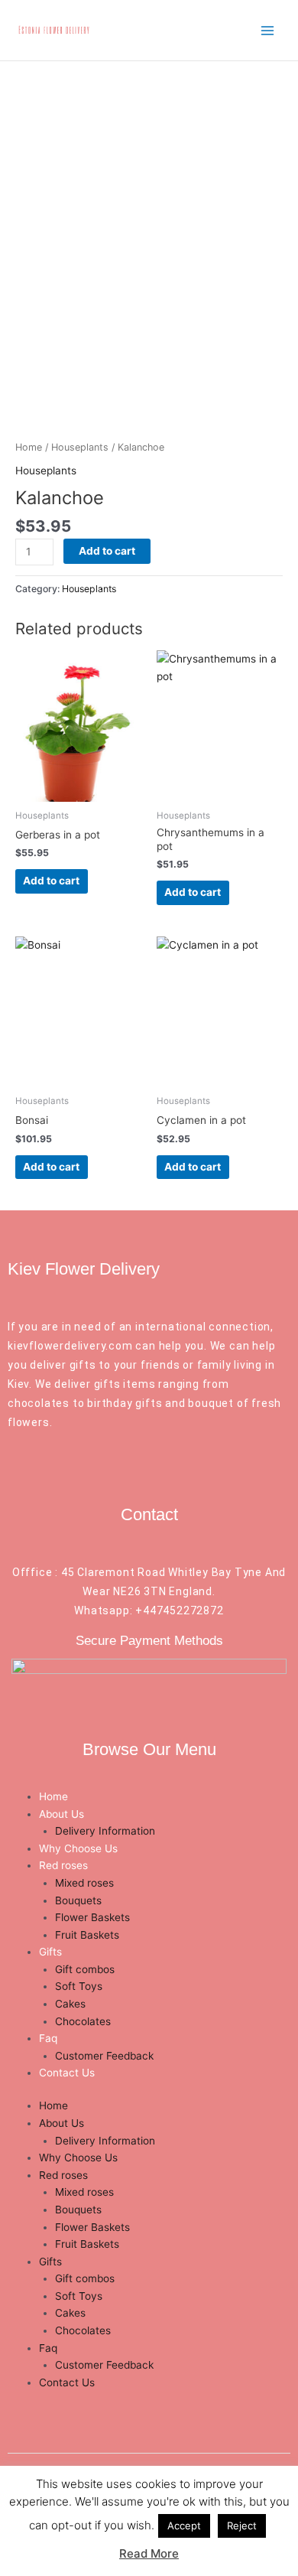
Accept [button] (184, 2526)
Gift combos (85, 1969)
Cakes (70, 2004)
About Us (62, 1814)
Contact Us (67, 2073)
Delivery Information (105, 1831)
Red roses (63, 1865)
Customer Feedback (104, 2056)
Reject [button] (242, 2526)
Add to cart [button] (51, 881)
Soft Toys (79, 1986)
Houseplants (80, 447)
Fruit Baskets (87, 1935)
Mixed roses (84, 1883)
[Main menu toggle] (268, 30)
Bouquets (78, 1900)
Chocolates (83, 2021)
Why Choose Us (78, 1848)
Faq (48, 2038)
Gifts (50, 1952)
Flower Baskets (92, 1917)
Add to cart (107, 551)
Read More (149, 2553)
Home (29, 447)
